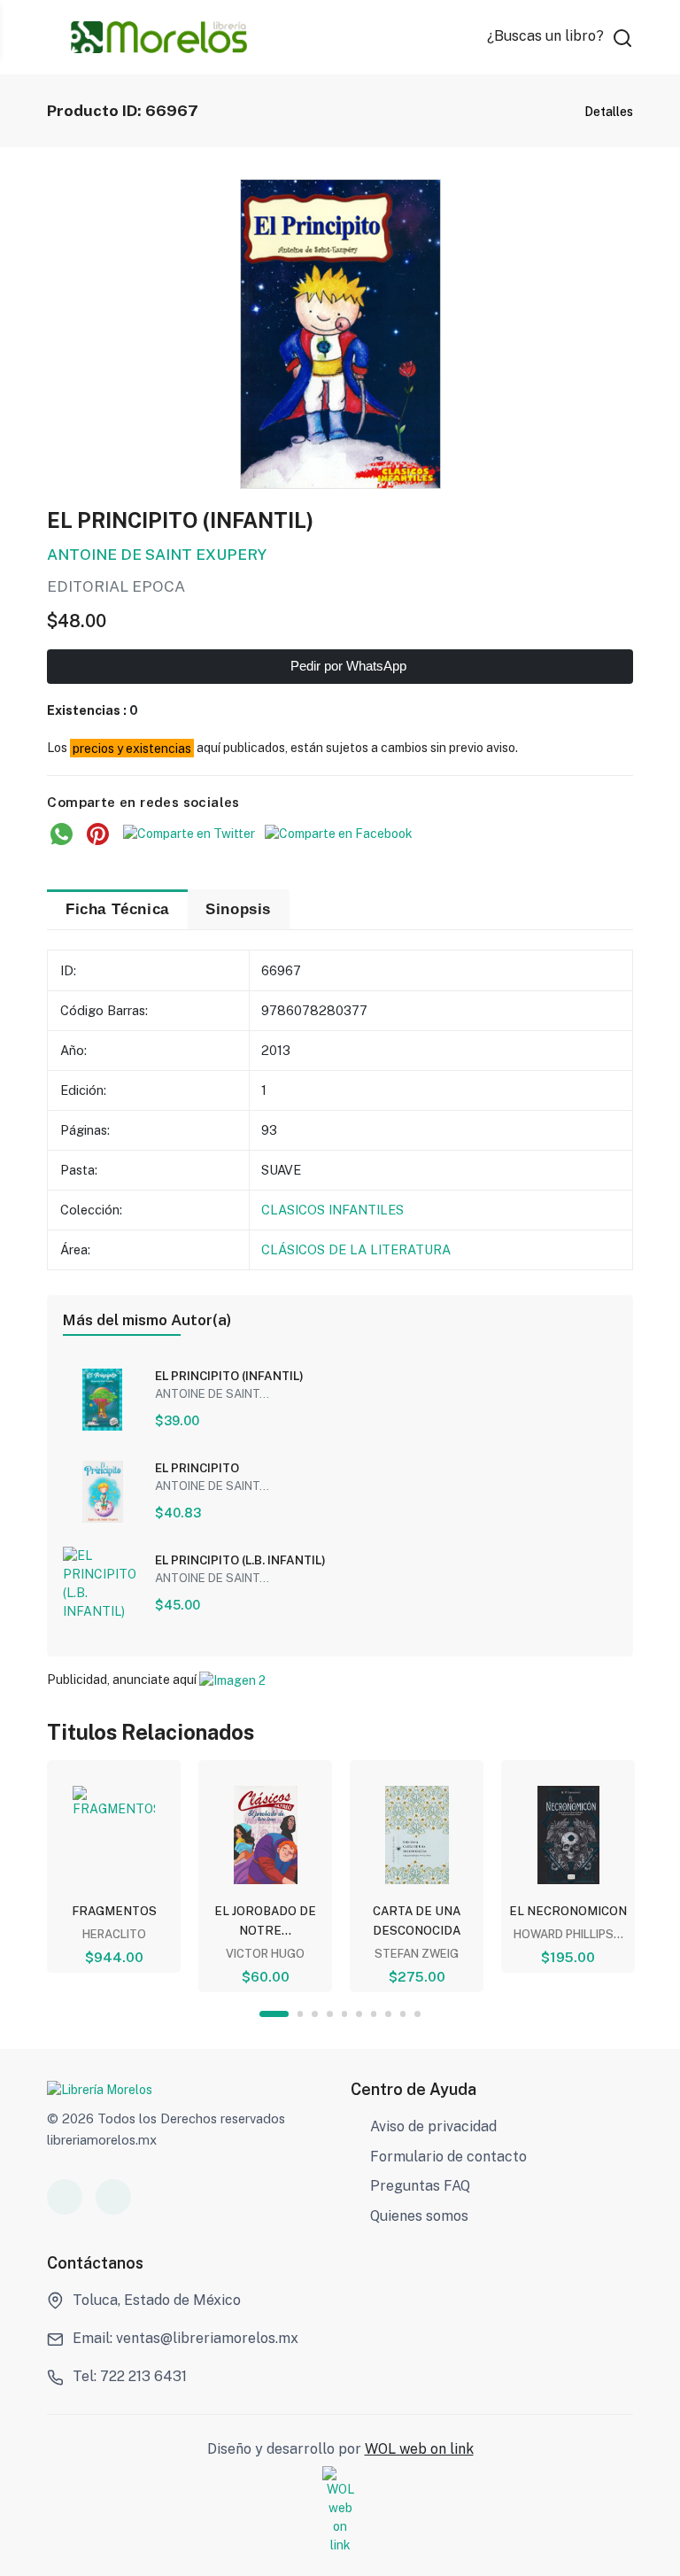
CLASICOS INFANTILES (332, 1210)
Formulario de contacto (448, 2157)
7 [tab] (374, 2014)
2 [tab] (301, 2014)
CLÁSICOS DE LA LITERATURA (356, 1249)
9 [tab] (403, 2014)
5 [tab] (345, 2014)
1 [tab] (274, 2014)
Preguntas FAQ (420, 2186)
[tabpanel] (114, 1866)
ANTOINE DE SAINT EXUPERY (157, 555)
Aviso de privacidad (433, 2126)
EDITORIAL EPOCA (116, 586)
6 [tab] (359, 2014)
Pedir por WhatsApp (347, 666)
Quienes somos (419, 2216)
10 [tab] (417, 2014)
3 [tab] (315, 2014)
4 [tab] (330, 2014)
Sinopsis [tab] (238, 909)
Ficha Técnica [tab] (117, 909)
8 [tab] (388, 2014)
